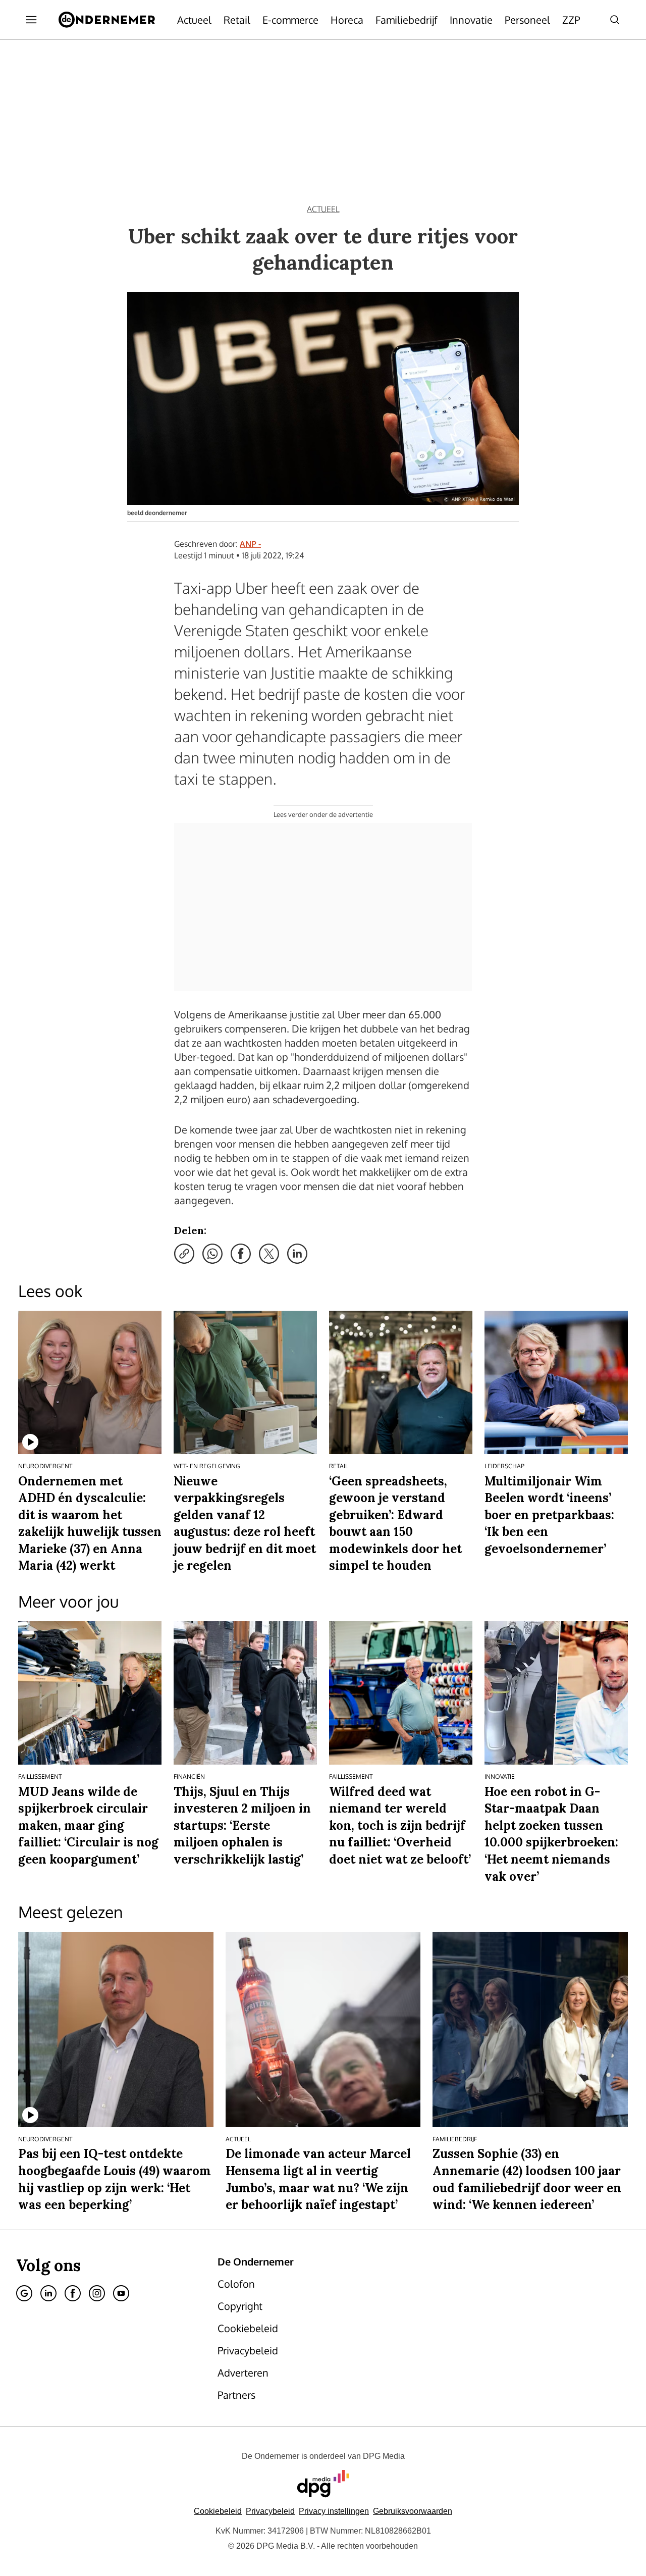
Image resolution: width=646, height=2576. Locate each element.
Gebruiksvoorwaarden (413, 2511)
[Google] (24, 2293)
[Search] (615, 20)
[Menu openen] (31, 20)
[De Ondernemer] (107, 20)
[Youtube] (121, 2293)
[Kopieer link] (184, 1254)
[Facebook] (73, 2293)
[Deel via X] (269, 1254)
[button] (334, 2511)
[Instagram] (97, 2293)
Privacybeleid (270, 2511)
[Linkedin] (48, 2293)
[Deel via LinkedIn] (297, 1254)
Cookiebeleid (218, 2511)
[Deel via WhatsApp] (212, 1254)
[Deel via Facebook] (241, 1254)
